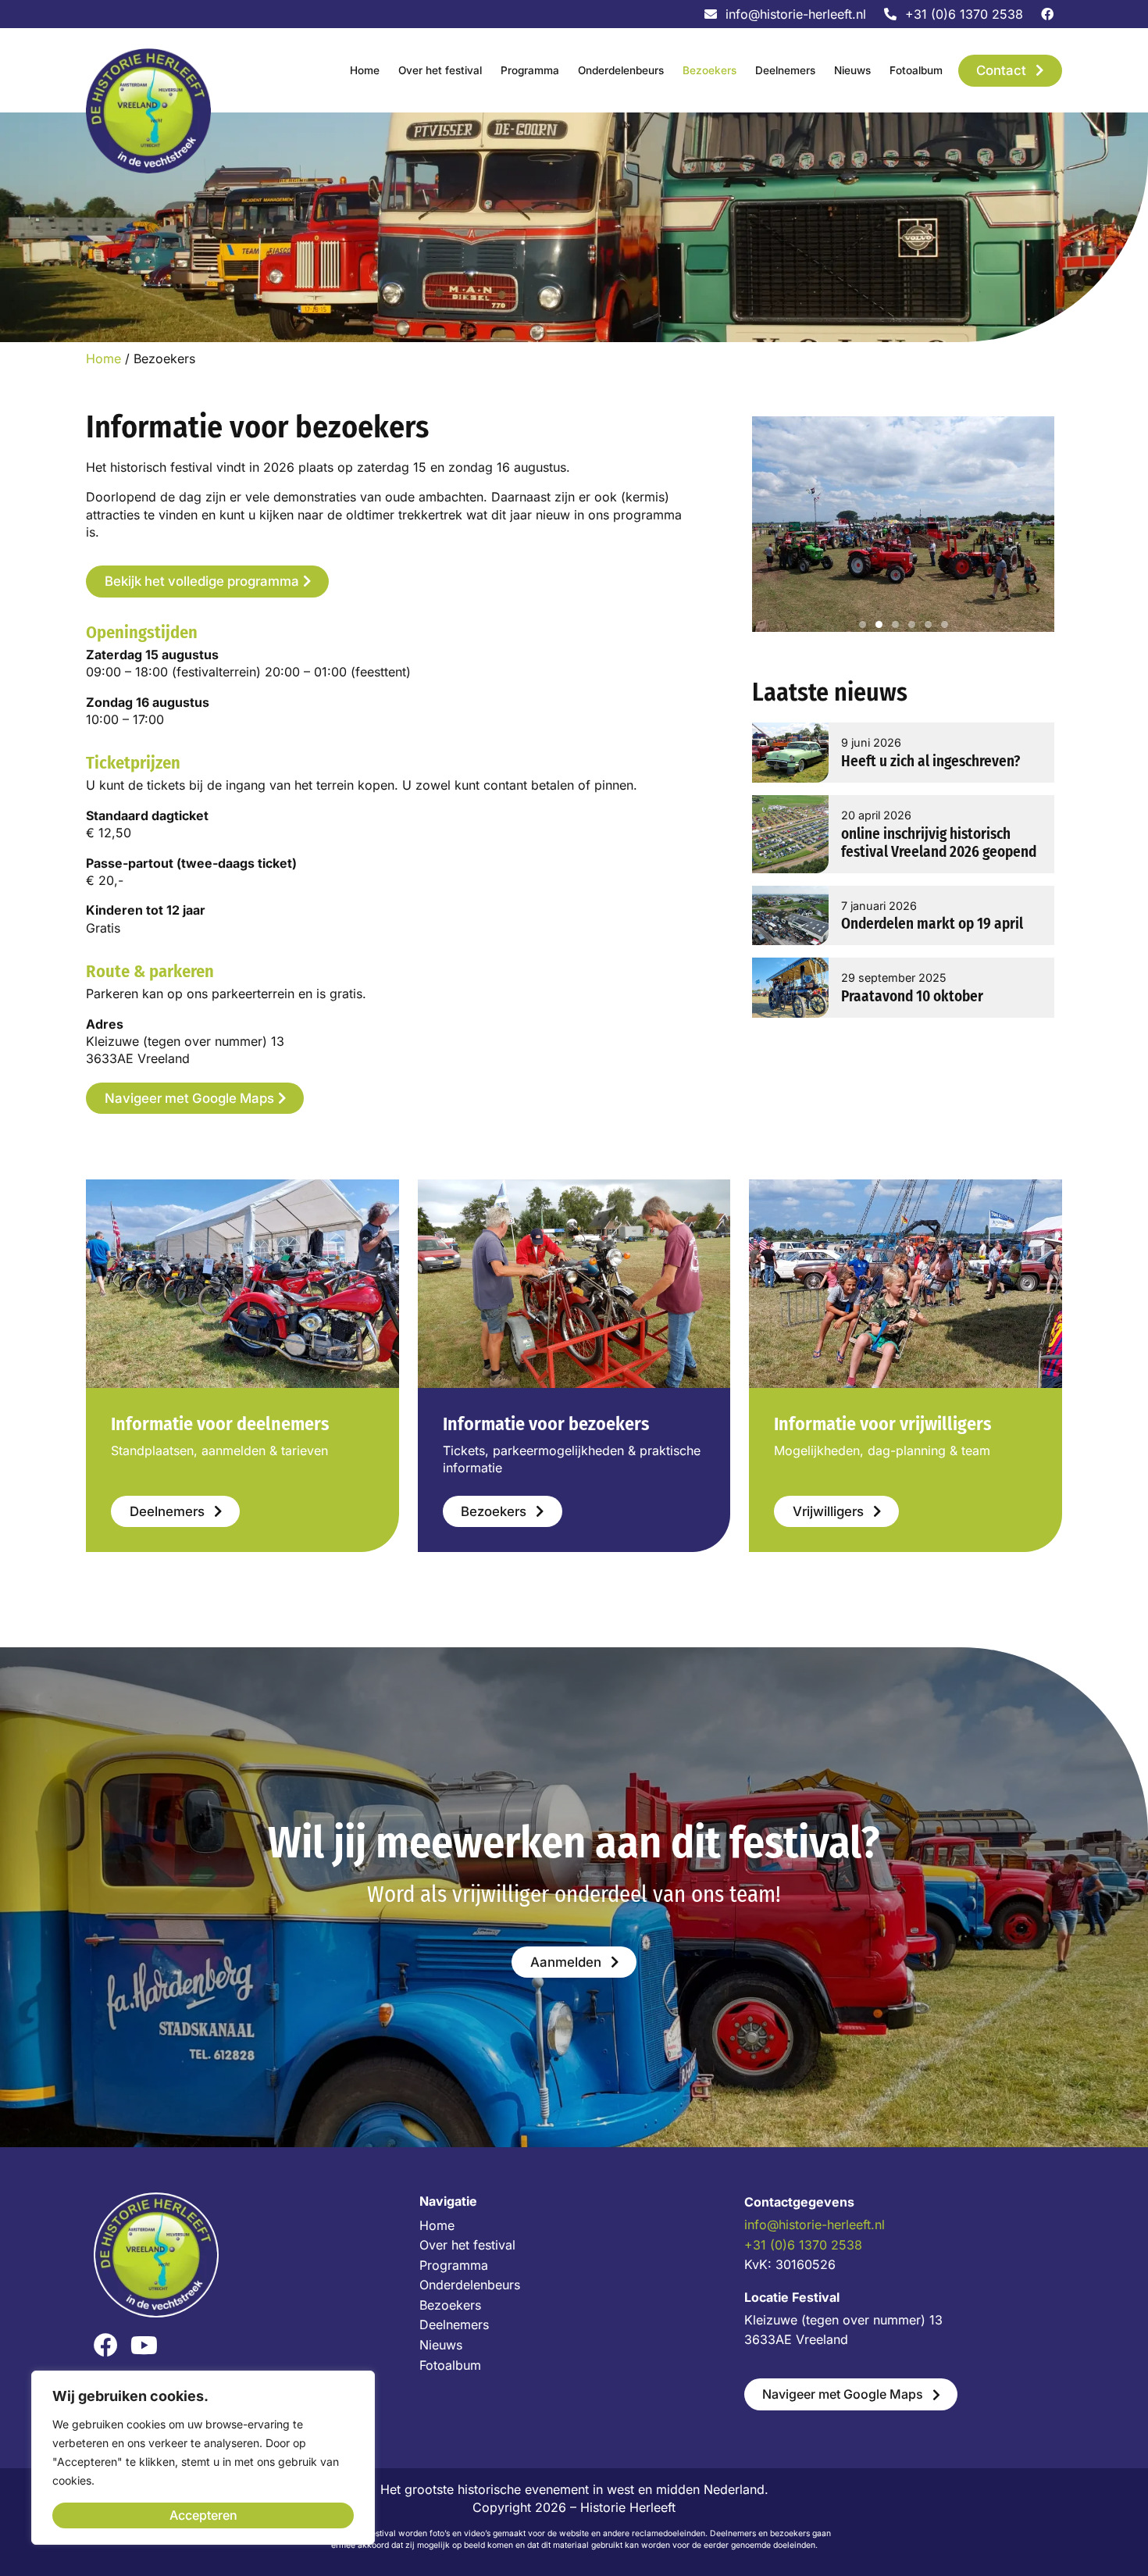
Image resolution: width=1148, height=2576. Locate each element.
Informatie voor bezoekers (546, 1424)
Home (365, 70)
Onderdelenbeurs (621, 70)
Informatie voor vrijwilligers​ (882, 1424)
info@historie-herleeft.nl (815, 2225)
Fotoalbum (916, 70)
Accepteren (203, 2515)
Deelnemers (785, 70)
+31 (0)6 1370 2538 (803, 2245)
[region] (203, 2458)
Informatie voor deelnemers (220, 1424)
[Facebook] (106, 2345)
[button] (863, 624)
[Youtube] (144, 2345)
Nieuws (852, 70)
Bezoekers (709, 70)
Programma (530, 70)
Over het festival (440, 70)
